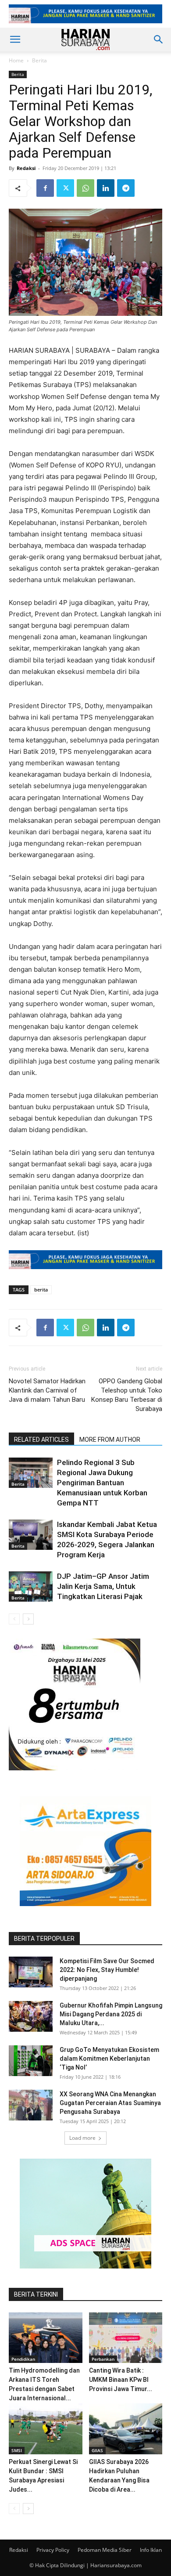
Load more (82, 2138)
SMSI (17, 2450)
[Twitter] (65, 188)
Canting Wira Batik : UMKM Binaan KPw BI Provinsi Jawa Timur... (121, 2380)
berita (41, 1290)
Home (16, 60)
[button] (15, 40)
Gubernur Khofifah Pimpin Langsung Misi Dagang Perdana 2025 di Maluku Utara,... (111, 2014)
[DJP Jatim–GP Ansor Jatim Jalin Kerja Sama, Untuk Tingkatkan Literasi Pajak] (31, 1586)
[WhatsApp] (85, 188)
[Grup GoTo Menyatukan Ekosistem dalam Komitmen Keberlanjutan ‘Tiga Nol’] (31, 2061)
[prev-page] (14, 1619)
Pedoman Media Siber (105, 2550)
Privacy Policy (53, 2550)
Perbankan (103, 2359)
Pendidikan (23, 2359)
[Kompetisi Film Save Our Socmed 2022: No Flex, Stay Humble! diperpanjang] (31, 1972)
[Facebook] (45, 188)
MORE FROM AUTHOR (110, 1440)
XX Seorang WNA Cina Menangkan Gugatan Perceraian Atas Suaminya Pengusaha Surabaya (110, 2103)
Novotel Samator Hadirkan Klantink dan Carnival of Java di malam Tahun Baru (47, 1390)
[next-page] (28, 1619)
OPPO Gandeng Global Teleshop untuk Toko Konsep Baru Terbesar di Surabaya (127, 1395)
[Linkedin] (106, 188)
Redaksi (26, 168)
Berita (39, 60)
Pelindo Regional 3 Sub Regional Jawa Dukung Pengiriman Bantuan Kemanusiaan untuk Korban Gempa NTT (102, 1483)
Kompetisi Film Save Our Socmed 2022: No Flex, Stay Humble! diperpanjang (107, 1970)
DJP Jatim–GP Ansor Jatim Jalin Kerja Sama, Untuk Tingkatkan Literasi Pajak (103, 1586)
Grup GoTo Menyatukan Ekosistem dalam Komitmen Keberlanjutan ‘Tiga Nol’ (109, 2059)
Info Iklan (151, 2550)
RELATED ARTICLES (41, 1440)
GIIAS (97, 2450)
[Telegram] (126, 188)
